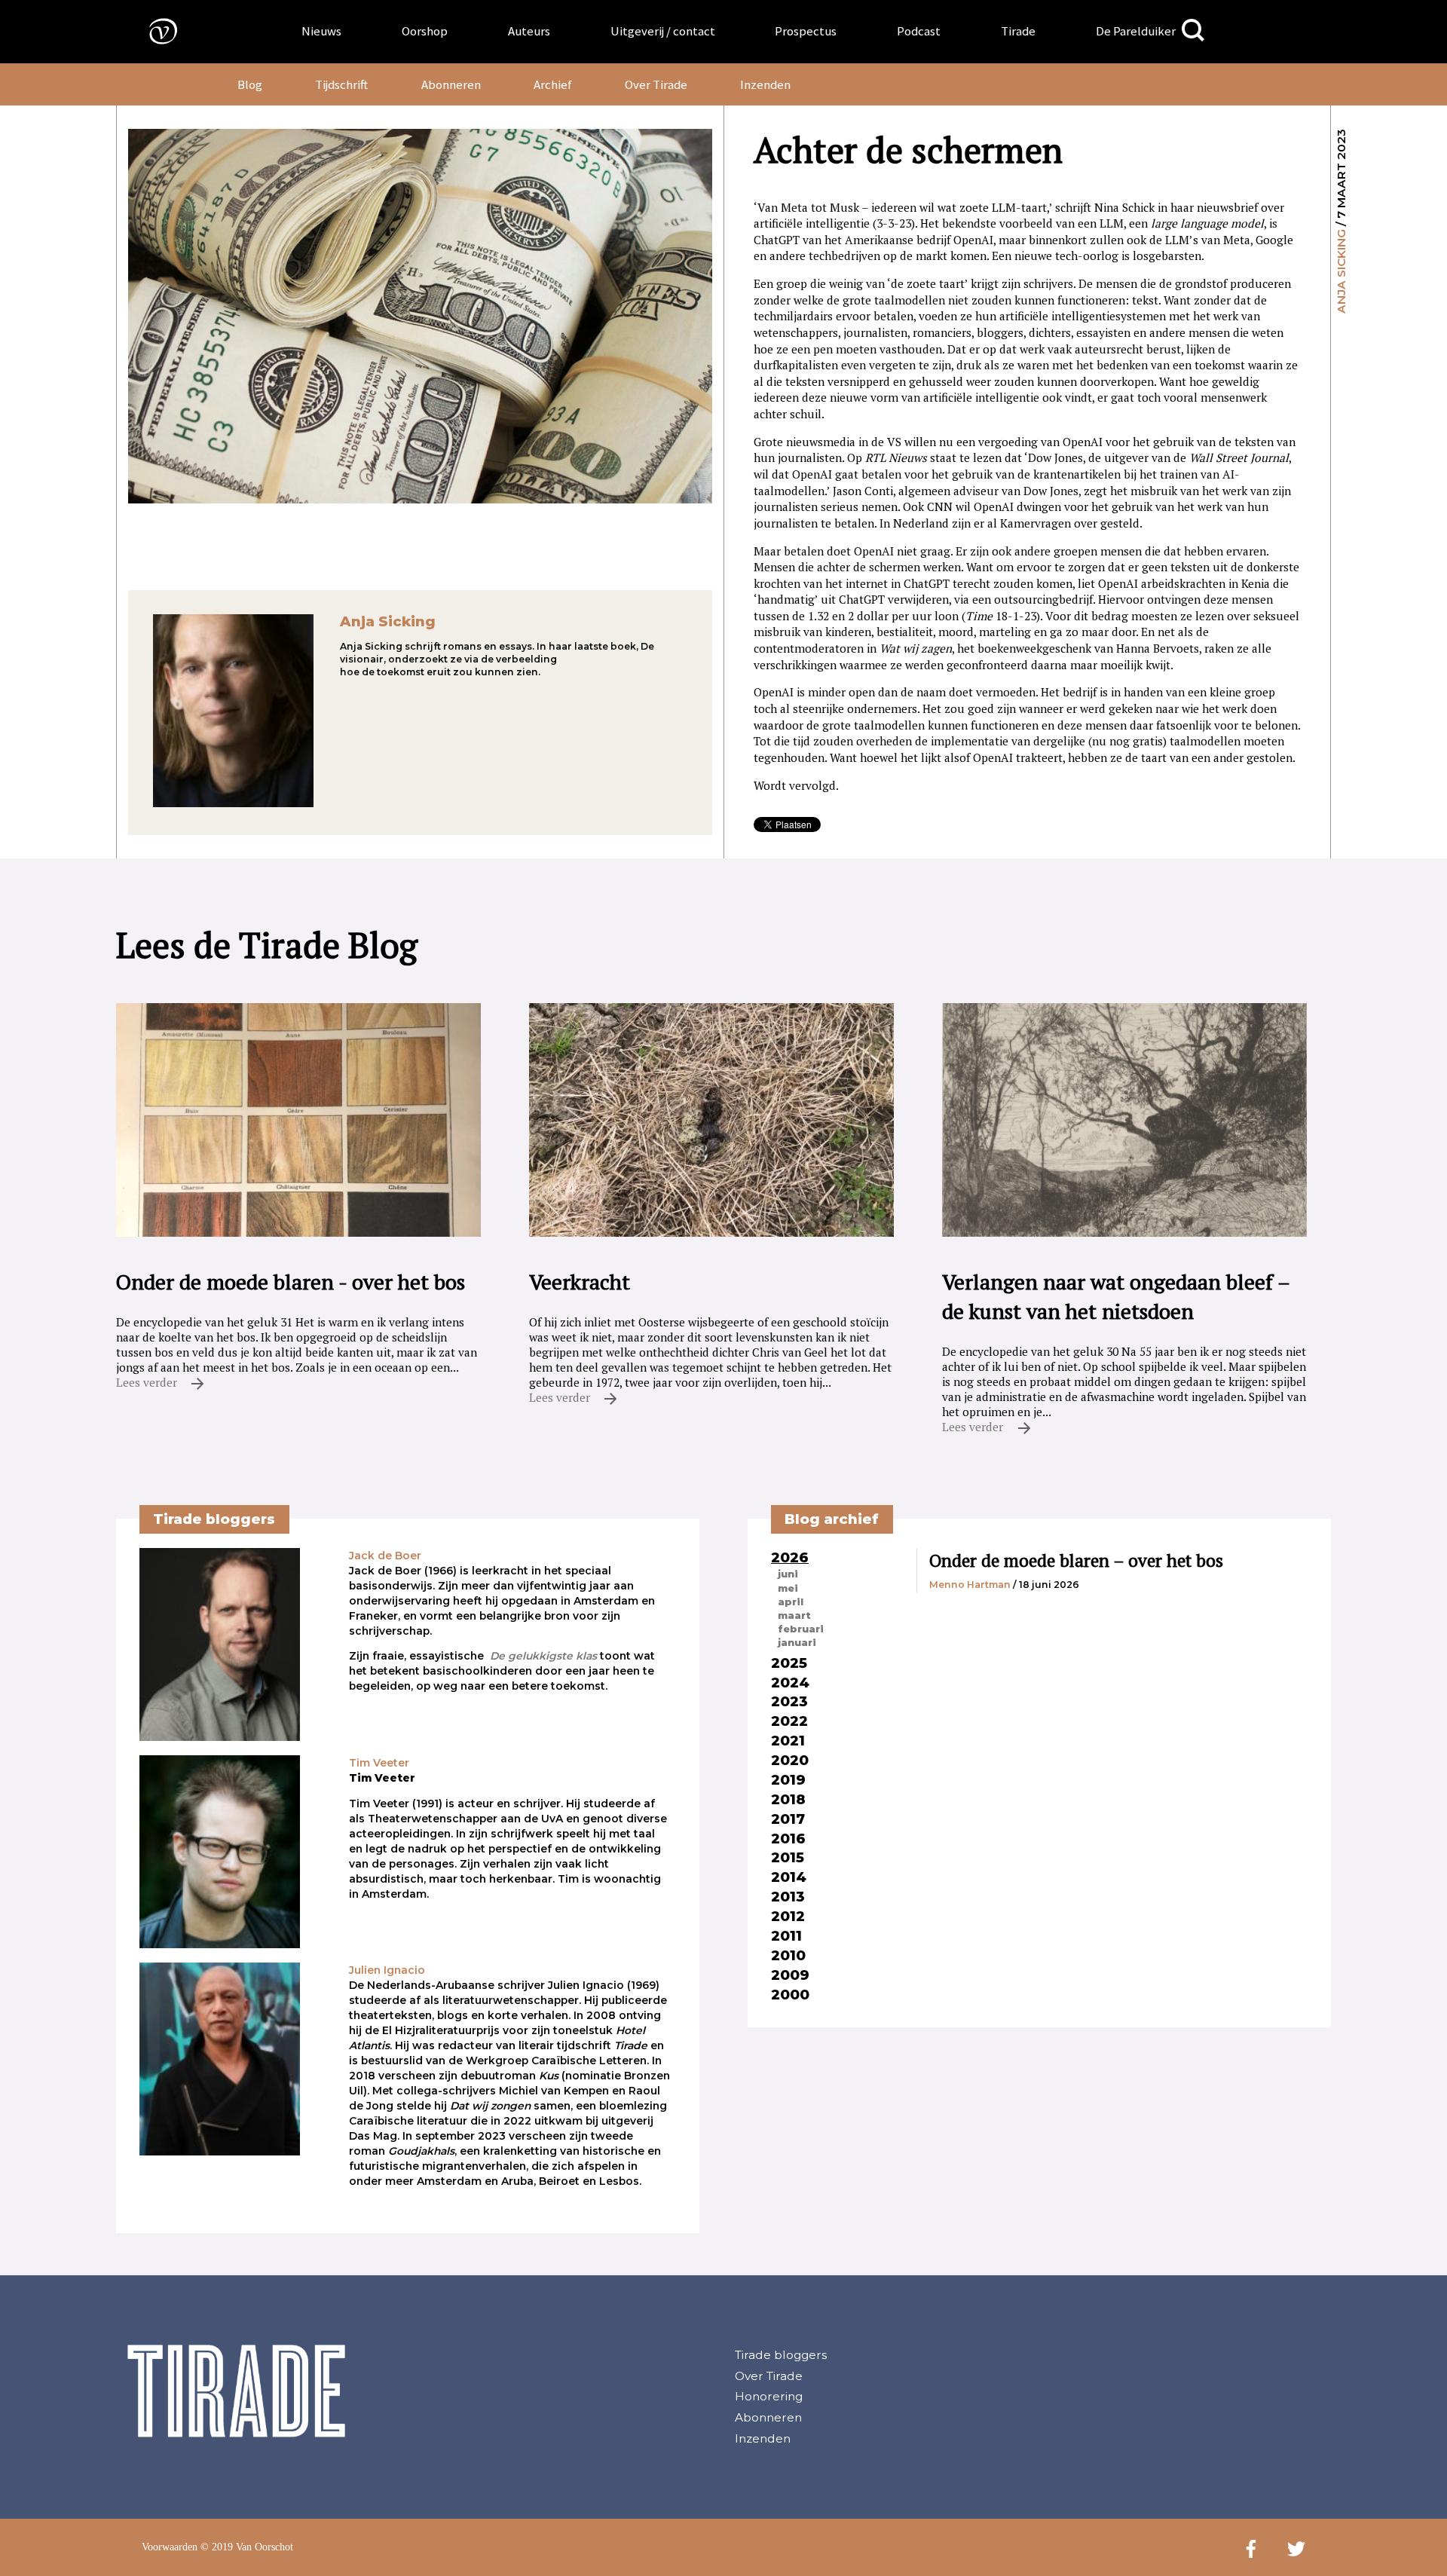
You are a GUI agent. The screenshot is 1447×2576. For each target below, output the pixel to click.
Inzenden (765, 84)
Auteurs (529, 31)
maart (794, 1615)
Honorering (769, 2396)
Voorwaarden (170, 2547)
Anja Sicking (1341, 271)
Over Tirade (656, 84)
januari (797, 1642)
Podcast (919, 31)
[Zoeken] (1193, 31)
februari (801, 1629)
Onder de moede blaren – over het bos (1076, 1560)
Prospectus (806, 31)
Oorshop (425, 31)
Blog (250, 84)
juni (788, 1574)
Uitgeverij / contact (663, 31)
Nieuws (321, 31)
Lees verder (148, 1382)
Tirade (1018, 31)
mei (788, 1588)
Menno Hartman (970, 1585)
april (791, 1602)
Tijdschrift (341, 84)
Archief (553, 84)
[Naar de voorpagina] (152, 31)
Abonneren (451, 84)
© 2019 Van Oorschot (247, 2547)
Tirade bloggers (781, 2355)
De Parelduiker (1136, 31)
